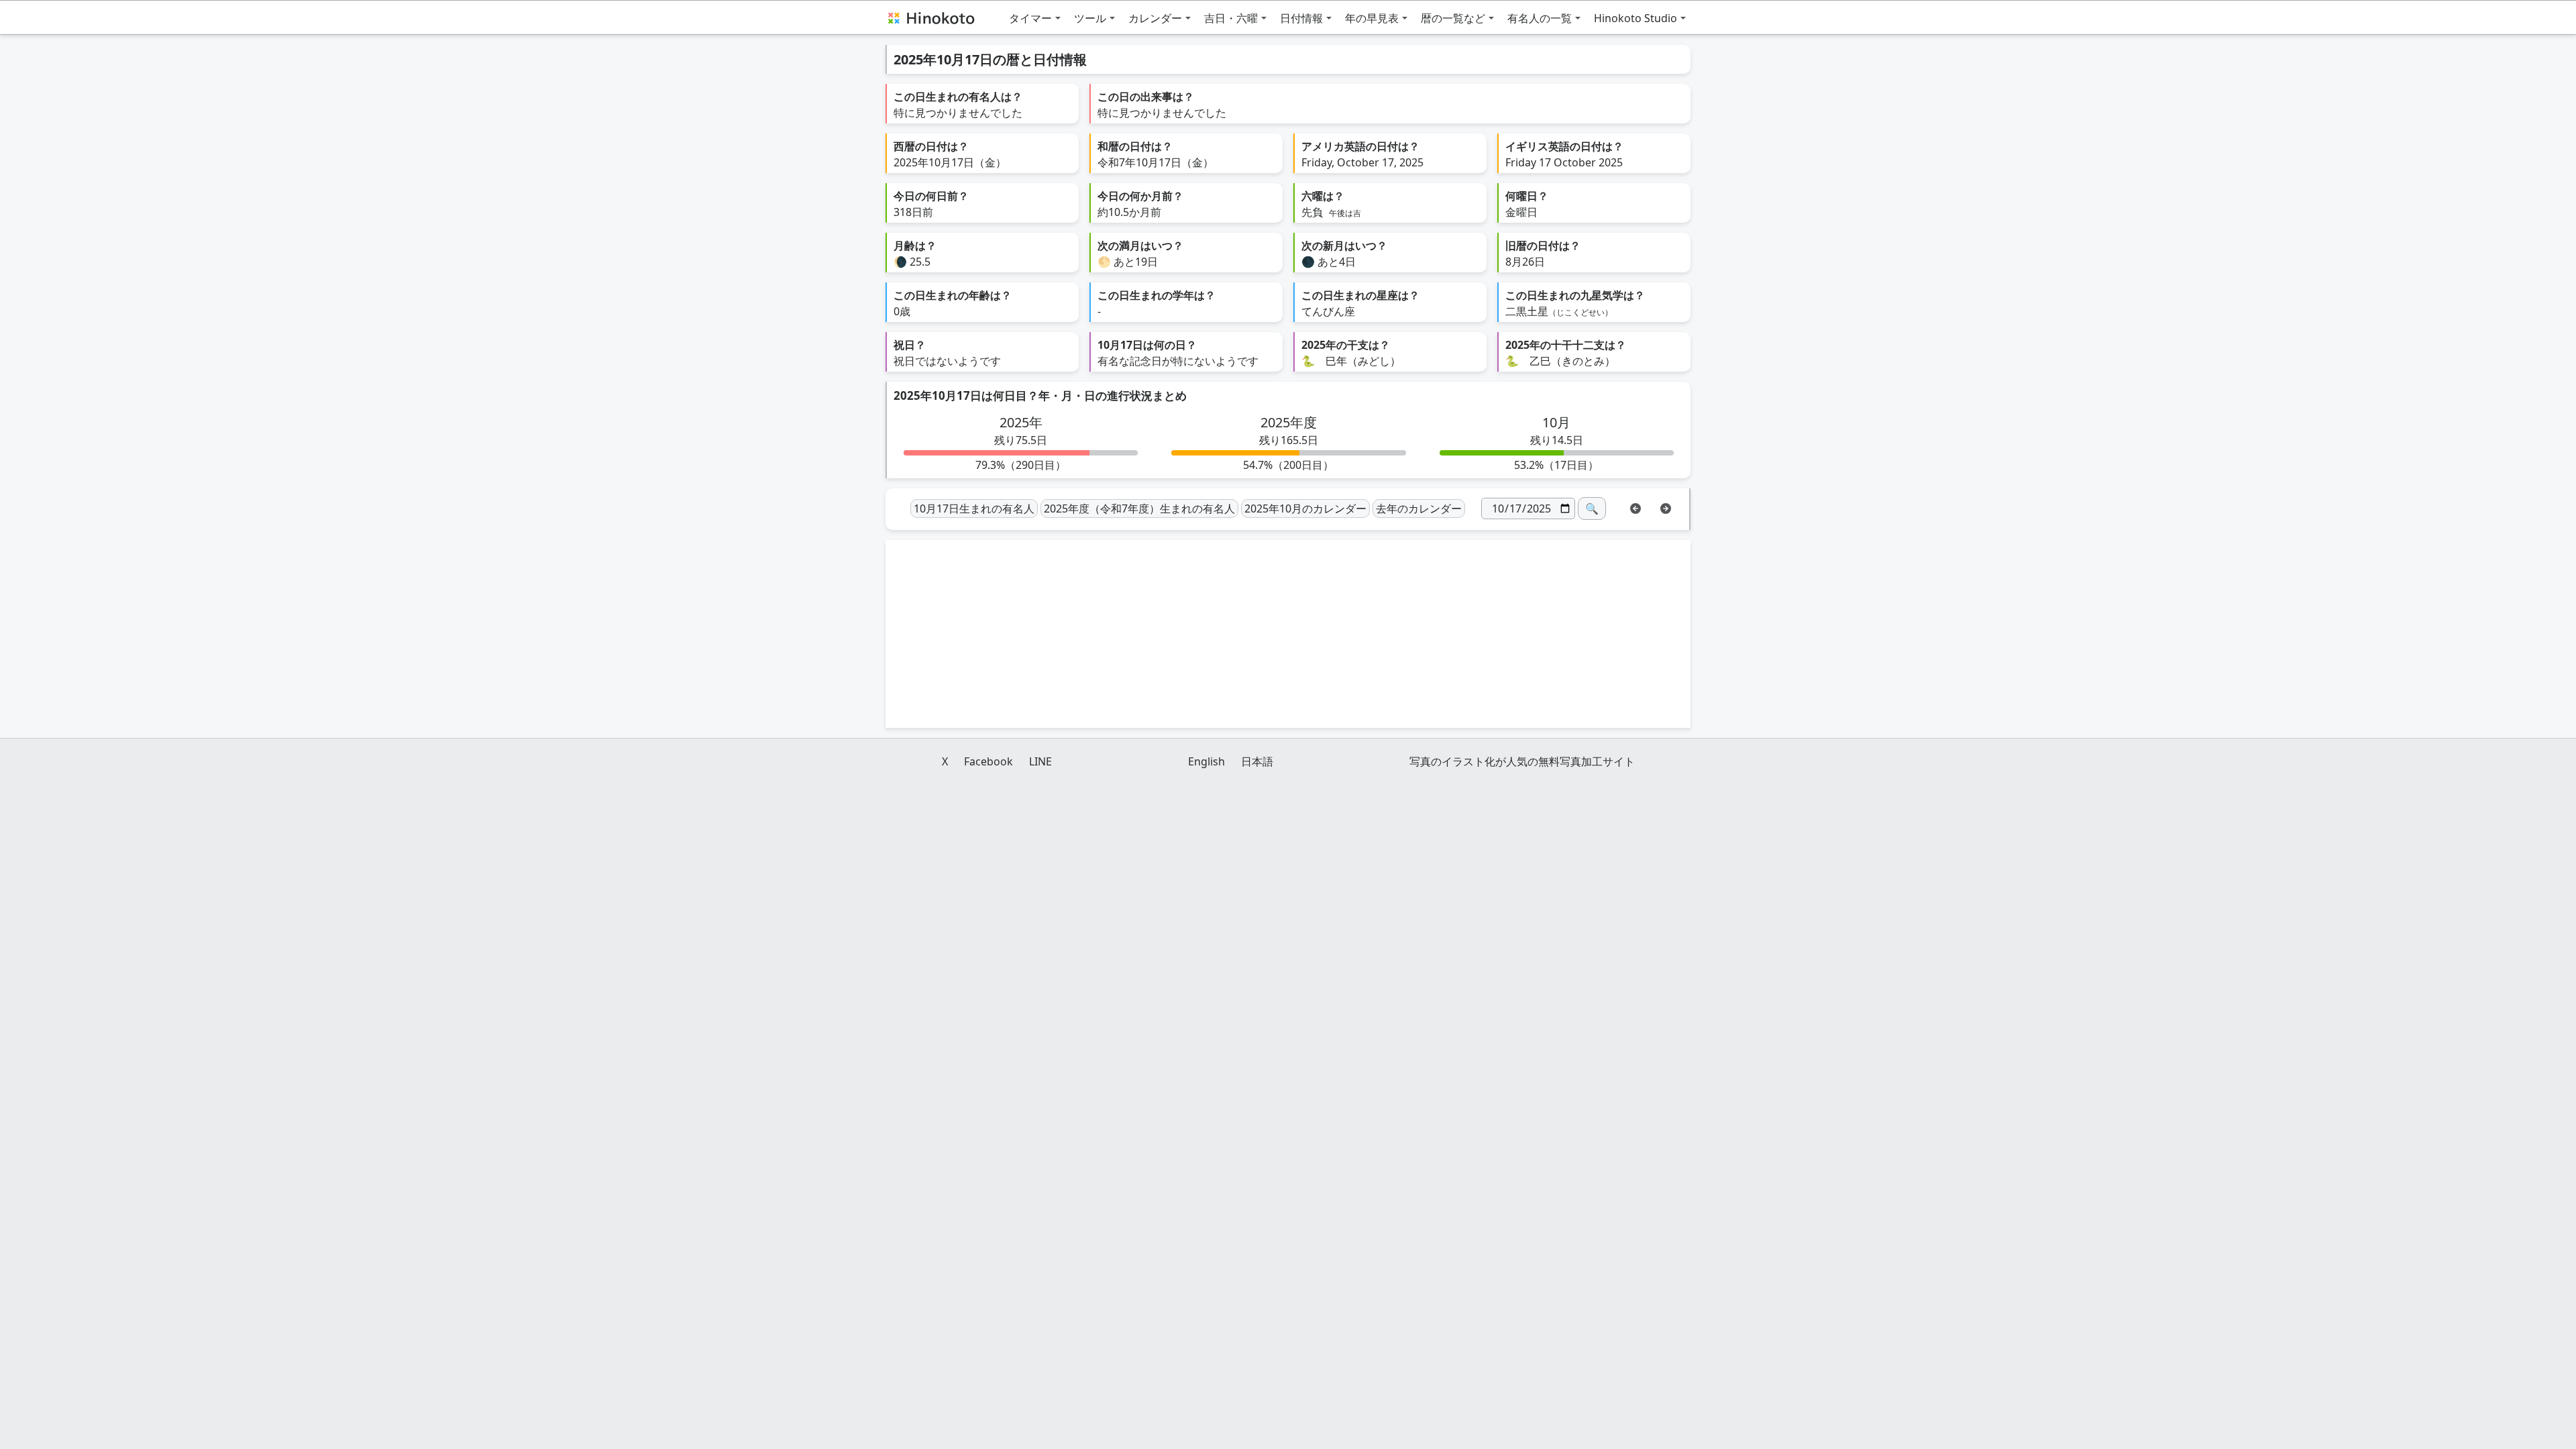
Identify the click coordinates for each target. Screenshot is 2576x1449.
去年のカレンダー (1419, 508)
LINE (1040, 761)
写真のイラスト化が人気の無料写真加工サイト (1522, 761)
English (1206, 761)
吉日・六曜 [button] (1231, 18)
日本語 (1257, 761)
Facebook (988, 761)
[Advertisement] (1288, 634)
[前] (1635, 507)
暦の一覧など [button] (1453, 18)
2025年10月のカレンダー (1305, 508)
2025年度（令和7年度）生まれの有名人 (1139, 508)
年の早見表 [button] (1372, 18)
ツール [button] (1090, 18)
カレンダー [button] (1155, 18)
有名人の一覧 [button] (1540, 18)
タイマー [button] (1030, 18)
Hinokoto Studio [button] (1635, 18)
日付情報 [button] (1301, 18)
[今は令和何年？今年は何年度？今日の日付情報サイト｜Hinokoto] (930, 17)
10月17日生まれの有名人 (974, 508)
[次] (1666, 507)
